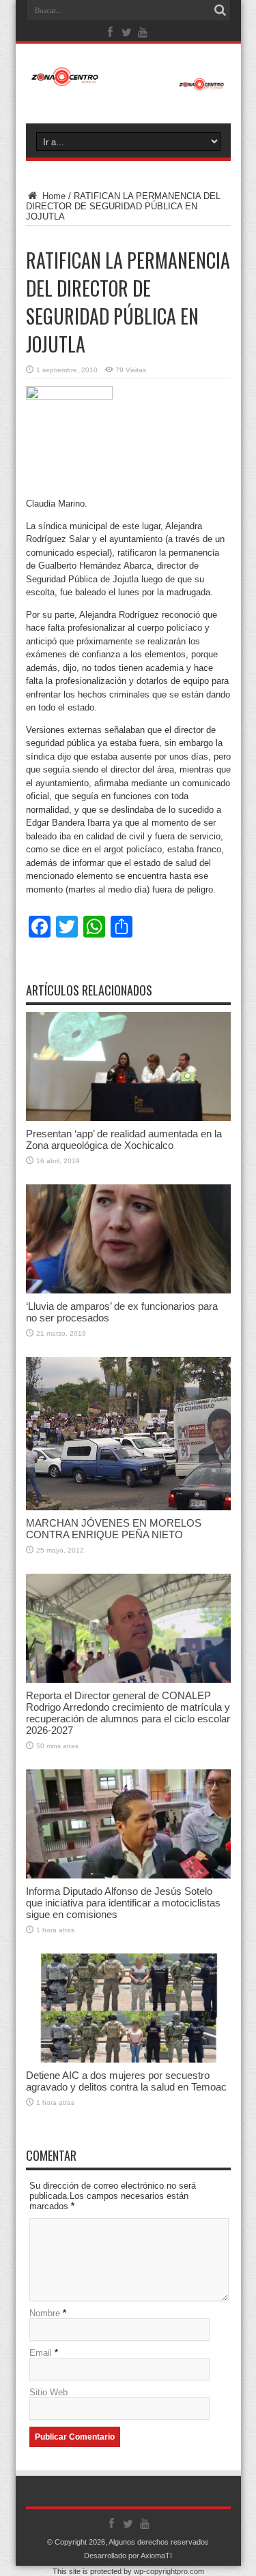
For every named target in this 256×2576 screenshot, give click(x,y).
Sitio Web (48, 2392)
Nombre (45, 2313)
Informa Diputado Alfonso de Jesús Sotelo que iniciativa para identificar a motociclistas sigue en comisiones (123, 1903)
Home (53, 196)
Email (41, 2353)
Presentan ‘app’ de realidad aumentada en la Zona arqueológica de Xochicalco (124, 1139)
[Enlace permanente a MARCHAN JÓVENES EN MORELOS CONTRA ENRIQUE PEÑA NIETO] (128, 1507)
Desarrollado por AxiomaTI (128, 2556)
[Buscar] (221, 10)
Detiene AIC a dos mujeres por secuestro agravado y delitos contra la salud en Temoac (126, 2081)
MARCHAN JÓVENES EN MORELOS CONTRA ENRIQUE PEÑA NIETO (114, 1529)
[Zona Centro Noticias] (128, 84)
